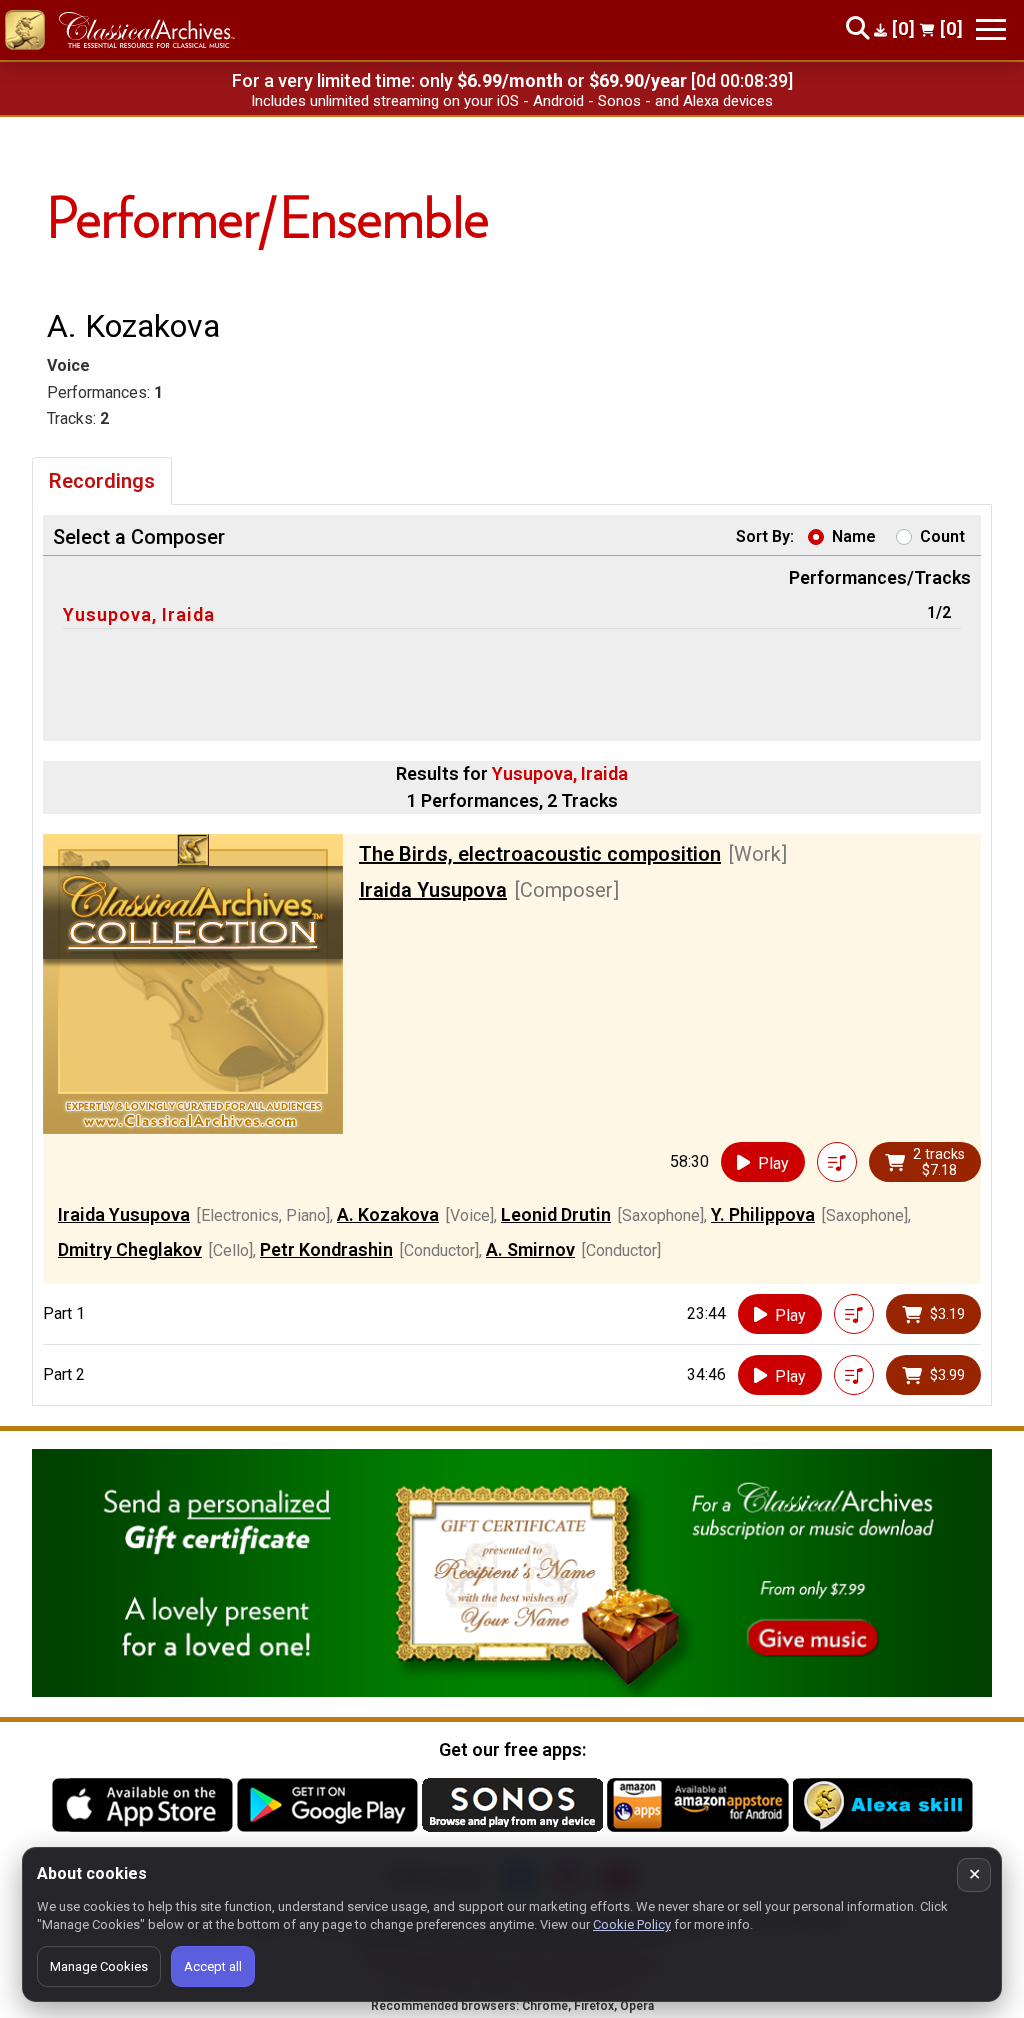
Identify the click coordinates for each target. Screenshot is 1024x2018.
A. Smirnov (530, 1249)
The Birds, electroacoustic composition (540, 854)
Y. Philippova (763, 1214)
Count (942, 536)
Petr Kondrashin (326, 1249)
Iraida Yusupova (433, 890)
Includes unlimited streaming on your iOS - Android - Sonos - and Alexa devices (512, 101)
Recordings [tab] (102, 481)
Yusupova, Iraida (139, 614)
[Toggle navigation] (991, 29)
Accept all (213, 1966)
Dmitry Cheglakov (130, 1249)
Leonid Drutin (556, 1214)
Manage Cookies (99, 1966)
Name (854, 536)
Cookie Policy (632, 1924)
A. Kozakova (388, 1214)
